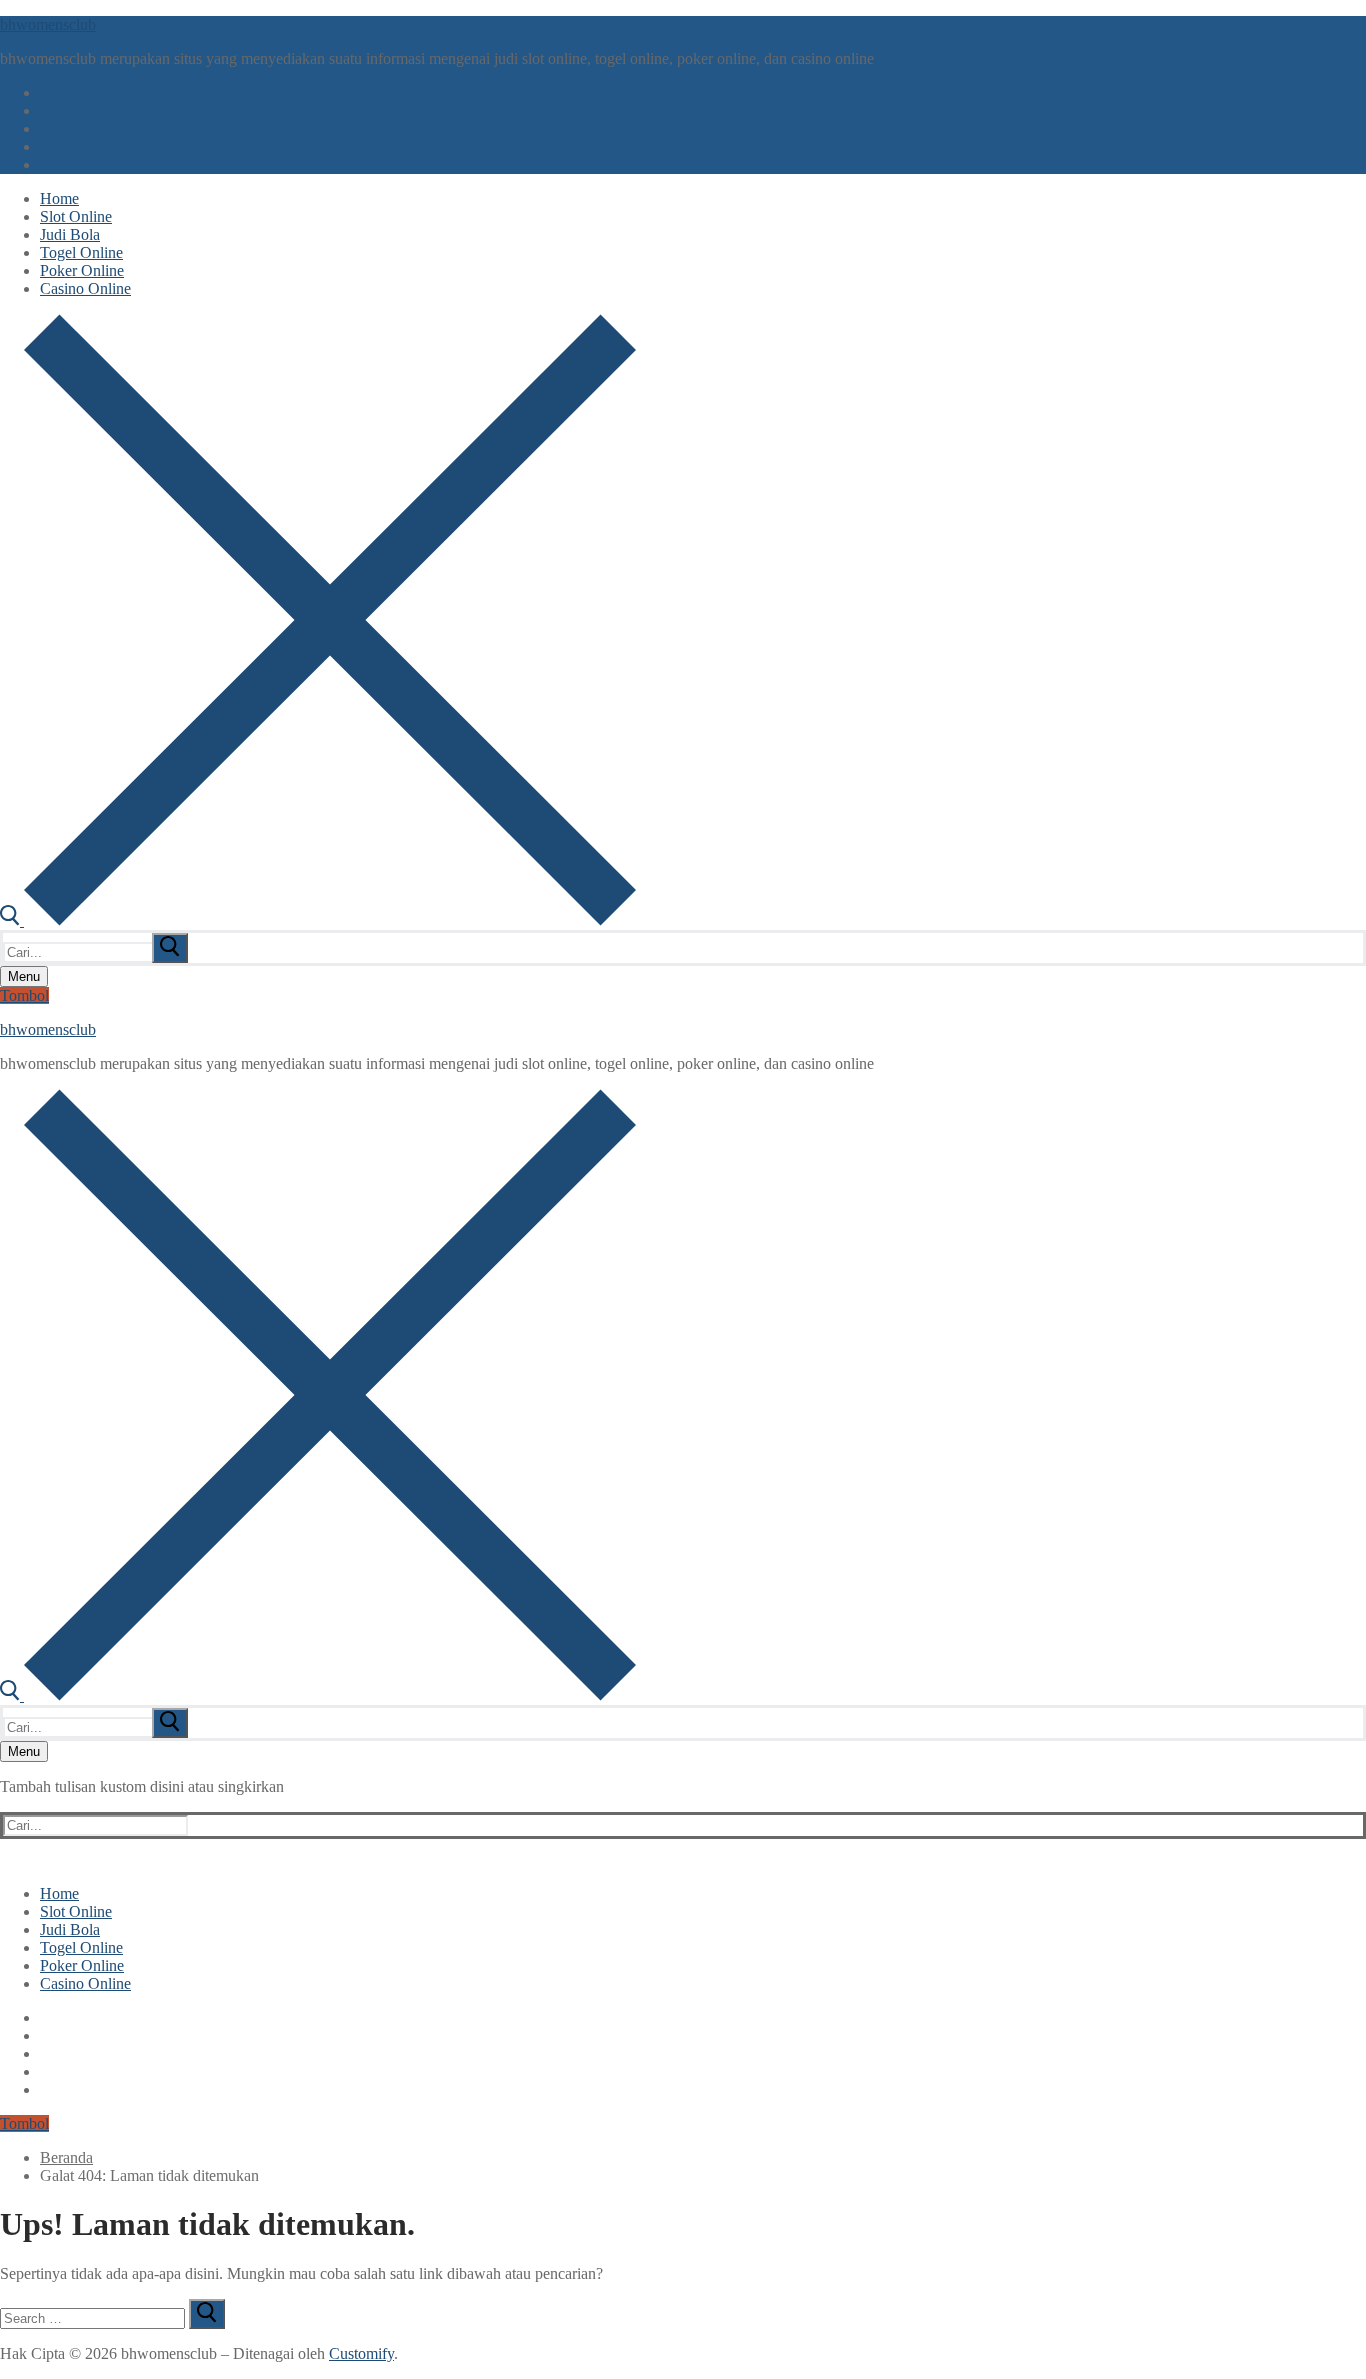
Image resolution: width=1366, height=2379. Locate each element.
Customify (361, 2353)
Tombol (24, 995)
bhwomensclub (48, 24)
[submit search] (170, 948)
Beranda (66, 2157)
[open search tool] (318, 920)
